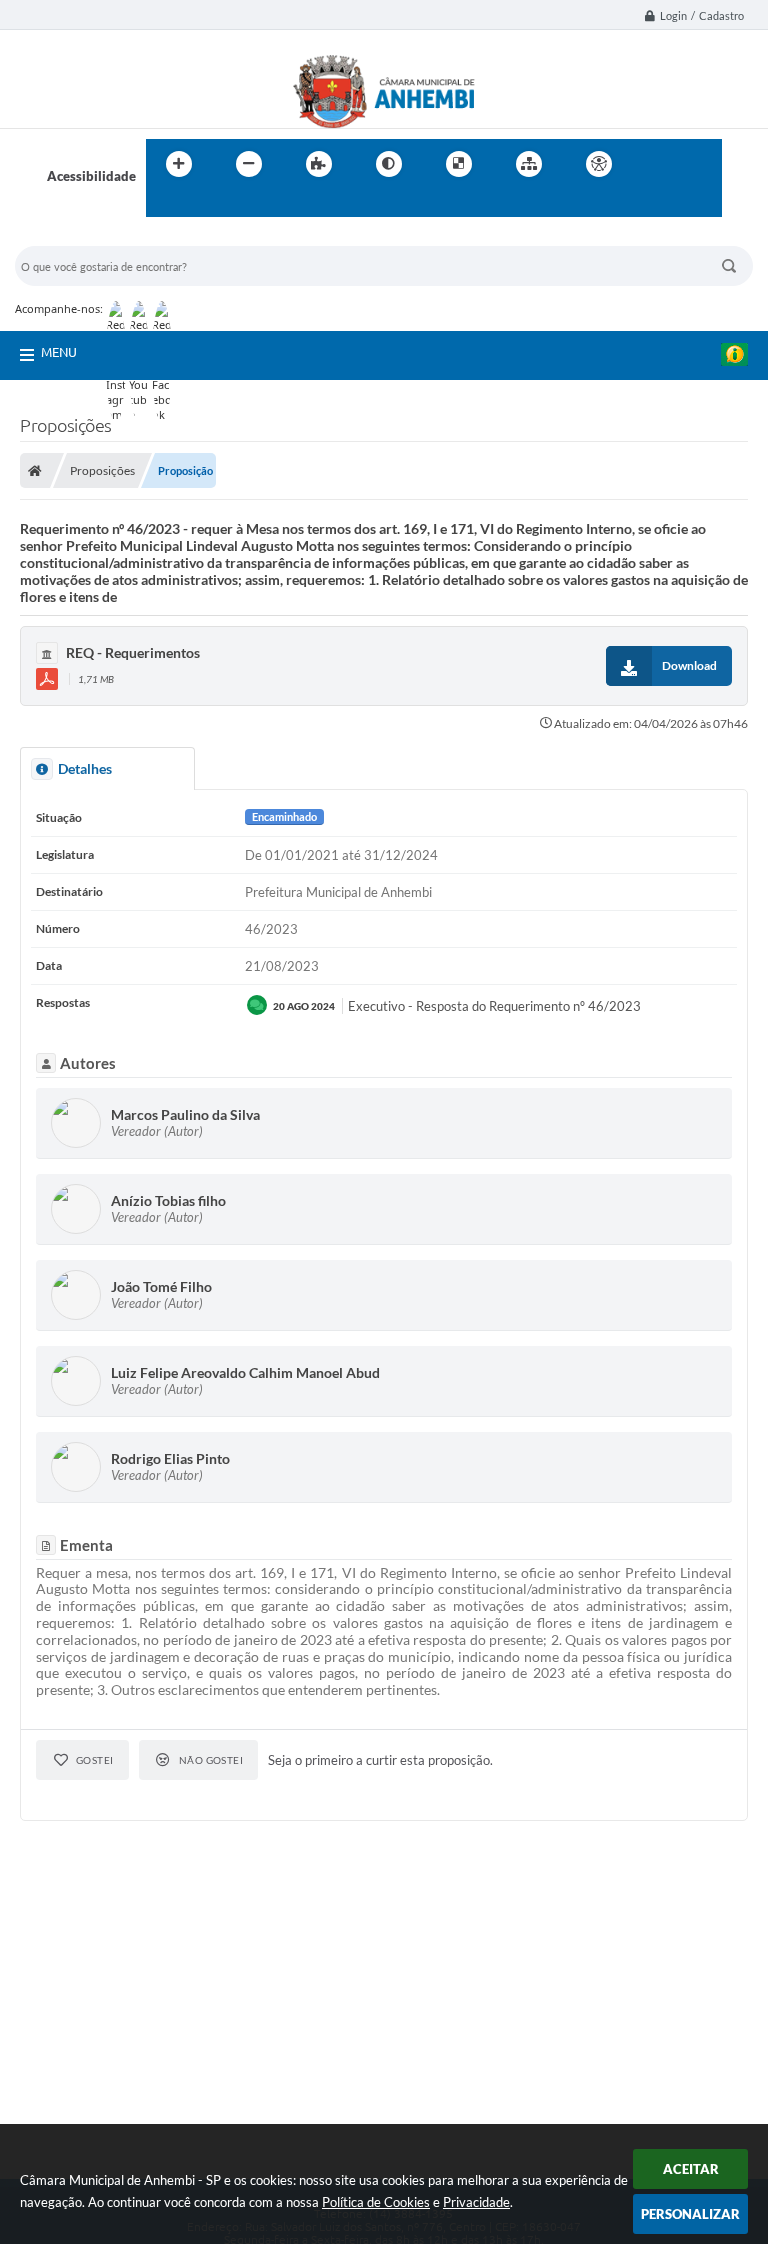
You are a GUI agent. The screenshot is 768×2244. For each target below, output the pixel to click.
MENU (59, 352)
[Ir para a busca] (166, 205)
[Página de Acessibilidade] (599, 164)
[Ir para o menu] (700, 164)
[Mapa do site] (529, 164)
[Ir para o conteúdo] (656, 164)
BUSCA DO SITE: (74, 236)
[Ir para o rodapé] (210, 205)
